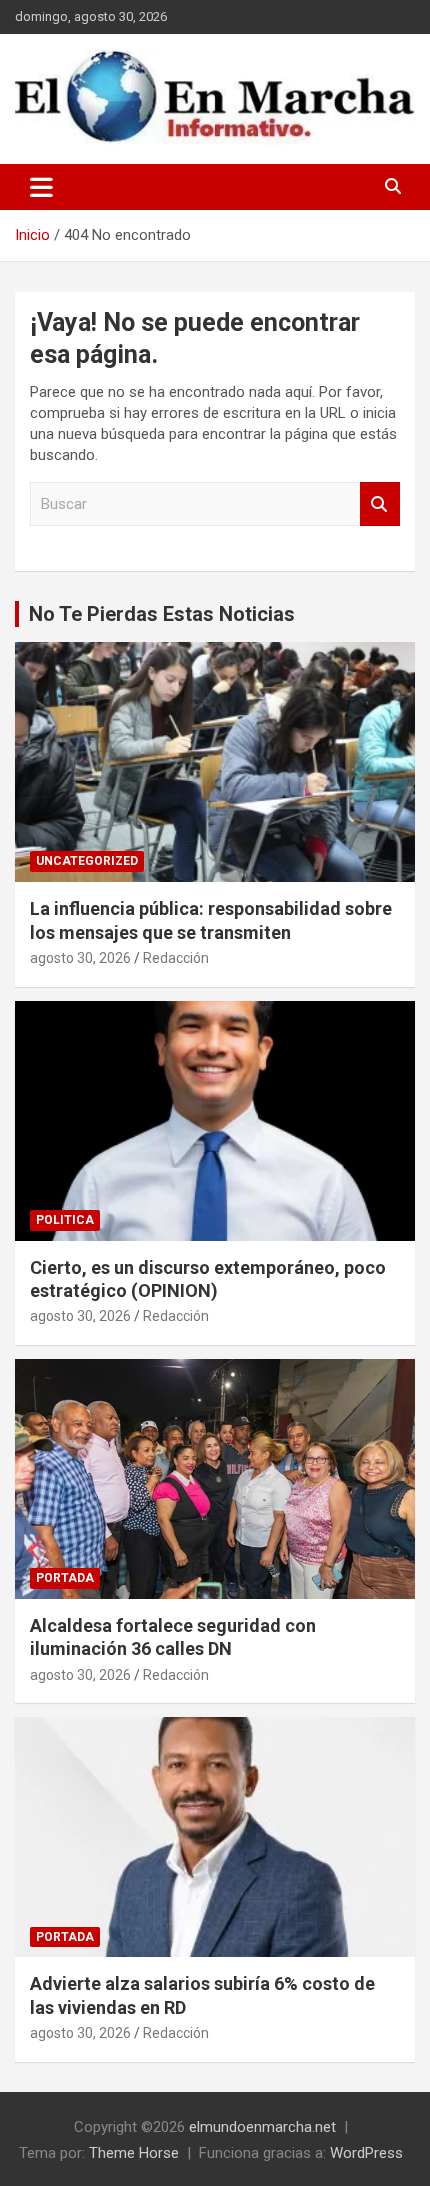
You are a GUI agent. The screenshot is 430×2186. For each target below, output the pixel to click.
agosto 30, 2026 (80, 958)
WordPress (366, 2153)
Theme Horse (134, 2153)
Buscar (380, 504)
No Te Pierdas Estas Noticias (162, 614)
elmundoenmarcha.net (262, 2127)
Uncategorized (87, 861)
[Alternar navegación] (41, 187)
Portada (65, 1578)
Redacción (176, 958)
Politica (65, 1220)
